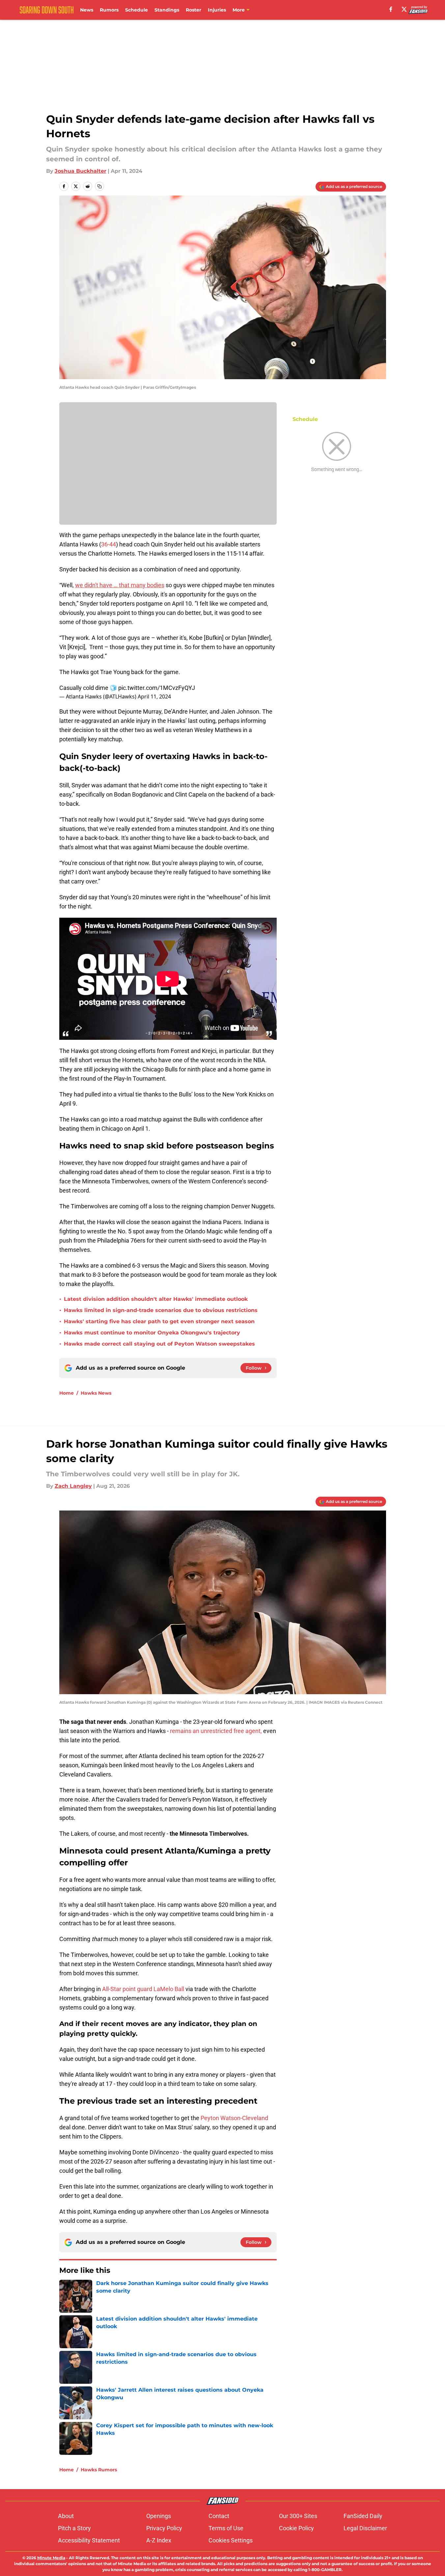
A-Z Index (159, 2540)
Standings (167, 10)
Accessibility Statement (89, 2540)
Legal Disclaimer (365, 2528)
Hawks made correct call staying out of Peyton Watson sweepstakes (159, 1344)
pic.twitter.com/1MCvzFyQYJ (157, 688)
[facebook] (391, 9)
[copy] (99, 186)
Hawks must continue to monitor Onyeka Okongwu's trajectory (152, 1333)
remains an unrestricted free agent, (216, 1731)
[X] (404, 9)
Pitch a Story (74, 2528)
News (87, 10)
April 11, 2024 (154, 697)
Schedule (137, 10)
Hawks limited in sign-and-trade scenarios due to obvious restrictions (161, 1310)
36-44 (109, 544)
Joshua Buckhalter (81, 171)
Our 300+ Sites (298, 2516)
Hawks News (96, 1393)
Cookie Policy (296, 2528)
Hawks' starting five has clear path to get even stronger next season (159, 1321)
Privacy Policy (164, 2528)
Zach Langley (73, 1486)
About (66, 2516)
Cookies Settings (231, 2540)
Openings (159, 2516)
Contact (219, 2516)
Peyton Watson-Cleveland (234, 2118)
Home (67, 1393)
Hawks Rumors (99, 2470)
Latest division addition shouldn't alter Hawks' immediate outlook (156, 1299)
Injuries (217, 10)
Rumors (109, 10)
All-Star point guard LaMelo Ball (143, 1989)
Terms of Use (226, 2528)
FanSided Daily (363, 2516)
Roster (194, 10)
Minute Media (51, 2558)
